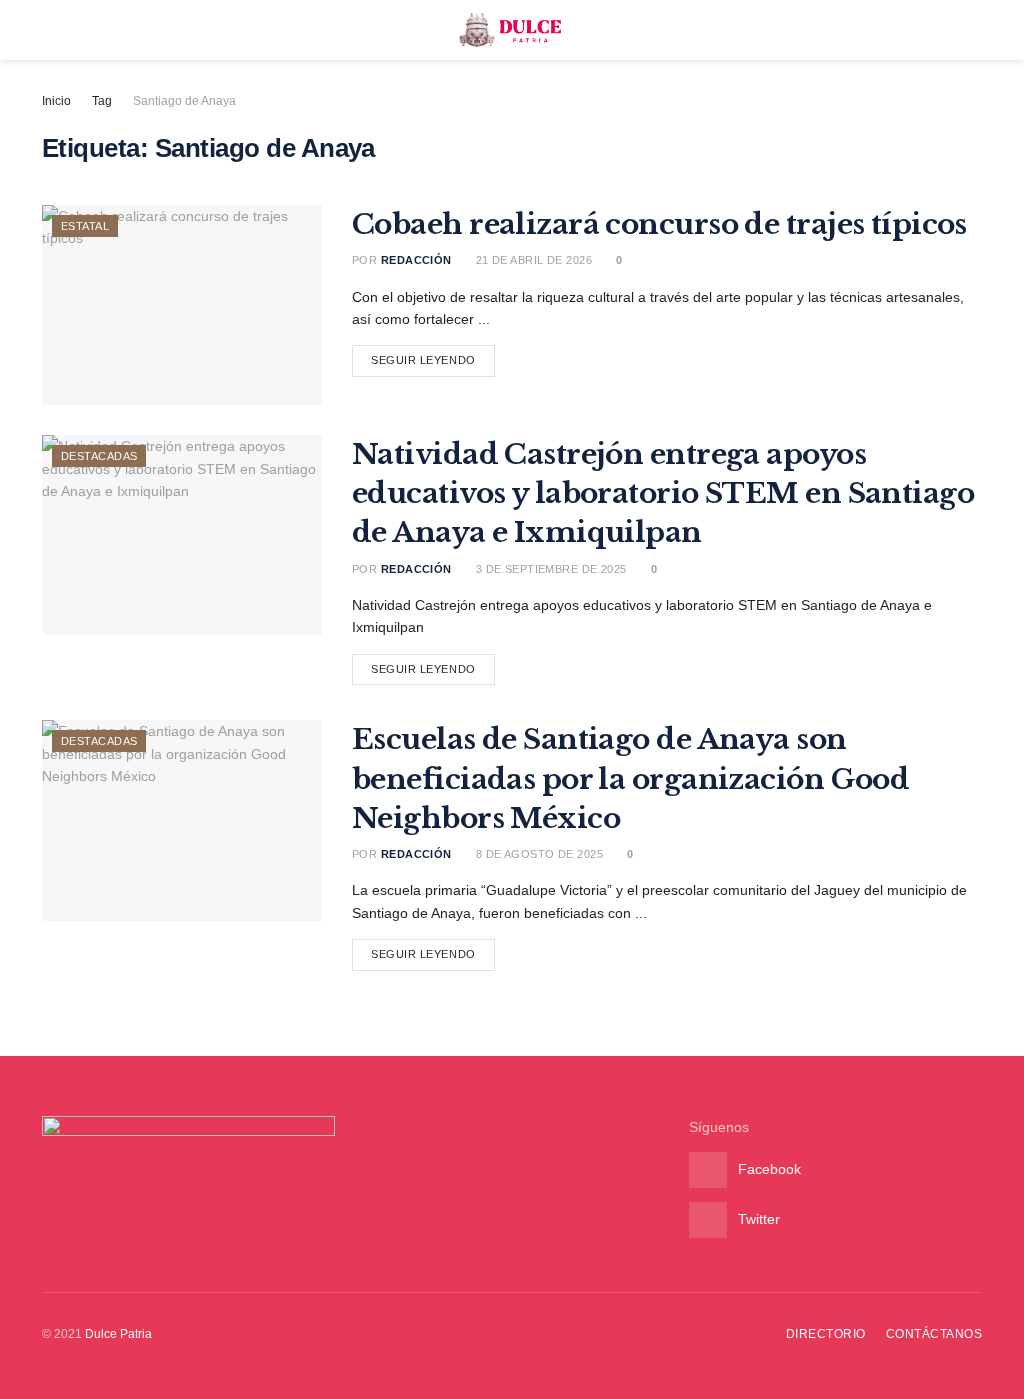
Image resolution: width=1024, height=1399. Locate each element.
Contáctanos (934, 1334)
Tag (102, 101)
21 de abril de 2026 (532, 260)
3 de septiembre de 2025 (549, 569)
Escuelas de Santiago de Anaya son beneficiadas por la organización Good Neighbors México (630, 778)
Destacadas (99, 456)
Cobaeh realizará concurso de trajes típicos (659, 224)
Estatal (85, 226)
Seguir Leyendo (423, 360)
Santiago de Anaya (184, 101)
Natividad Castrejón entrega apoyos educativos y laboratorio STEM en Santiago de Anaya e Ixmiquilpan (663, 493)
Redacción (416, 260)
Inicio (56, 101)
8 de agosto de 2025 (537, 854)
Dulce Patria (118, 1334)
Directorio (826, 1334)
